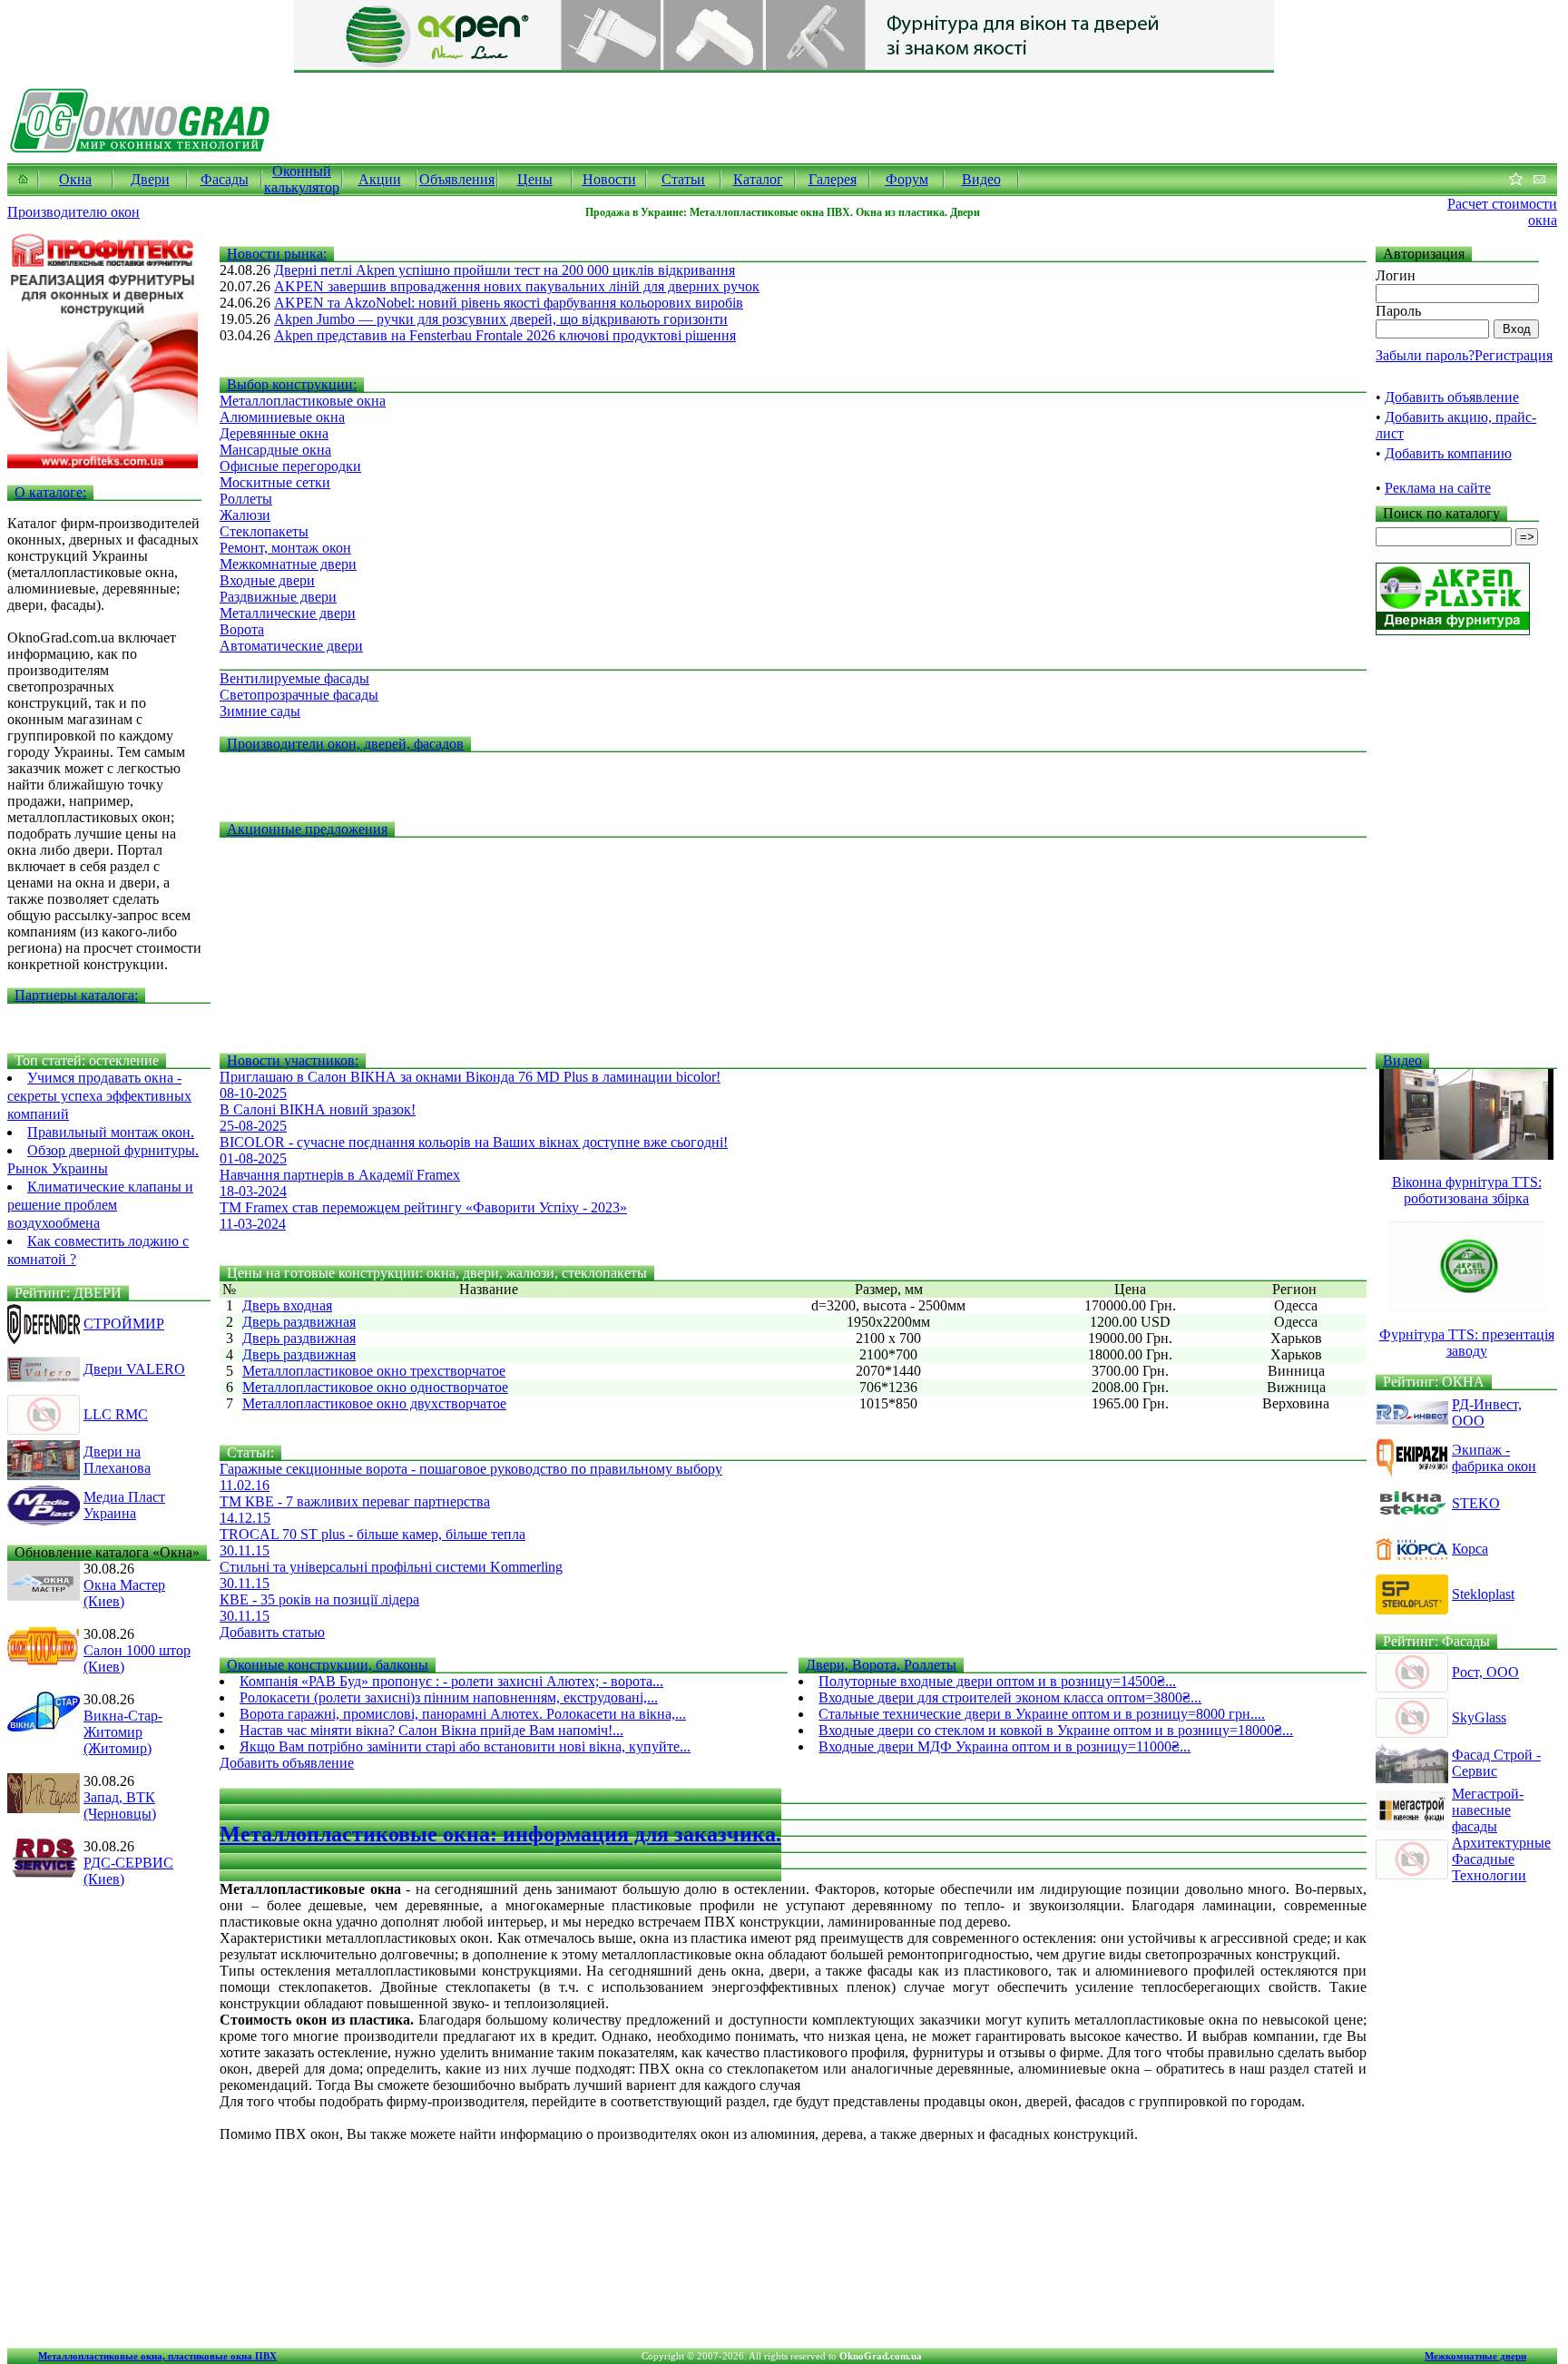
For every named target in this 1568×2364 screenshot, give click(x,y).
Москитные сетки (275, 482)
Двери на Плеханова (117, 1460)
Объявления (457, 179)
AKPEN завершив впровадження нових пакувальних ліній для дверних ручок (517, 286)
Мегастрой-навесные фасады (1488, 1810)
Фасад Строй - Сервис (1496, 1763)
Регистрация (1514, 355)
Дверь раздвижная (299, 1322)
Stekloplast (1483, 1594)
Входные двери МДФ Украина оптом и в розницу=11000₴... (1004, 1746)
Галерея (833, 179)
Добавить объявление (1452, 397)
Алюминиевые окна (282, 417)
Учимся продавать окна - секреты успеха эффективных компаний (99, 1096)
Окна (75, 179)
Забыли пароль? (1425, 355)
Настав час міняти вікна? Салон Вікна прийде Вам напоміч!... (431, 1730)
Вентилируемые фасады (294, 678)
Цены (535, 179)
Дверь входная (287, 1305)
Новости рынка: (277, 254)
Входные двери (267, 580)
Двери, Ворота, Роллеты (881, 1665)
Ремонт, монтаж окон (285, 548)
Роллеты (246, 499)
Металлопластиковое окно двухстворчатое (374, 1403)
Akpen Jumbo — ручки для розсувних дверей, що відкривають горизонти (501, 319)
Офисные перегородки (290, 466)
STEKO (1476, 1503)
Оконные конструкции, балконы (328, 1665)
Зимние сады (260, 711)
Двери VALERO (134, 1369)
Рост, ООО (1485, 1672)
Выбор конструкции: (292, 384)
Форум (907, 179)
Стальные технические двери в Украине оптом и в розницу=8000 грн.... (1042, 1714)
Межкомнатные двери (288, 564)
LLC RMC (116, 1414)
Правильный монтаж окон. (111, 1132)
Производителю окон (73, 212)
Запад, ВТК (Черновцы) (120, 1805)
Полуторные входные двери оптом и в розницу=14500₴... (997, 1681)
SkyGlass (1479, 1717)
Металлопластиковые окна (303, 401)
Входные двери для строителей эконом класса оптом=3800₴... (1010, 1697)
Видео (981, 179)
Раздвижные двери (278, 597)
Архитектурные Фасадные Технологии (1501, 1859)
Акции (380, 179)
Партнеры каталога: (76, 995)
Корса (1470, 1549)
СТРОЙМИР (124, 1324)
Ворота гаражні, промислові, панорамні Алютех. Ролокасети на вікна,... (463, 1714)
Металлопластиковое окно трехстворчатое (374, 1371)
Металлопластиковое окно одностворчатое (375, 1387)
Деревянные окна (274, 433)
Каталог (758, 179)
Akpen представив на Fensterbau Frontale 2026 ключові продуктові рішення (505, 335)
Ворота (242, 629)
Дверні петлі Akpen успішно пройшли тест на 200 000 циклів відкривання (505, 270)
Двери (150, 179)
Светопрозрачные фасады (299, 695)
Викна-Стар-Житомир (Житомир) (123, 1732)
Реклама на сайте (1438, 488)
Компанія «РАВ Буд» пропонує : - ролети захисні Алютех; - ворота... (451, 1681)
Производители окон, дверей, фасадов (345, 744)
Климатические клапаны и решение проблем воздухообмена (100, 1205)
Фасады (225, 179)
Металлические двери (288, 613)
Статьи (683, 179)
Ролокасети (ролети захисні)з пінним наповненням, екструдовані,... (449, 1697)
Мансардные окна (275, 450)
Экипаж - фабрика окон (1494, 1458)
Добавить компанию (1448, 453)
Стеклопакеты (264, 531)
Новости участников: (293, 1060)
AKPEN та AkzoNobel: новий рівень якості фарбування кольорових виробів (509, 303)
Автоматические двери (291, 646)
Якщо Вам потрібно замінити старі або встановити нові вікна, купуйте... (465, 1746)
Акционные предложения (307, 829)
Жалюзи (245, 515)
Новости (609, 179)
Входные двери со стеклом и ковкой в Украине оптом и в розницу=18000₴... (1056, 1730)
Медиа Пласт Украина (124, 1505)
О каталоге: (50, 492)
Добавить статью (272, 1632)
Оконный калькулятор (302, 179)
